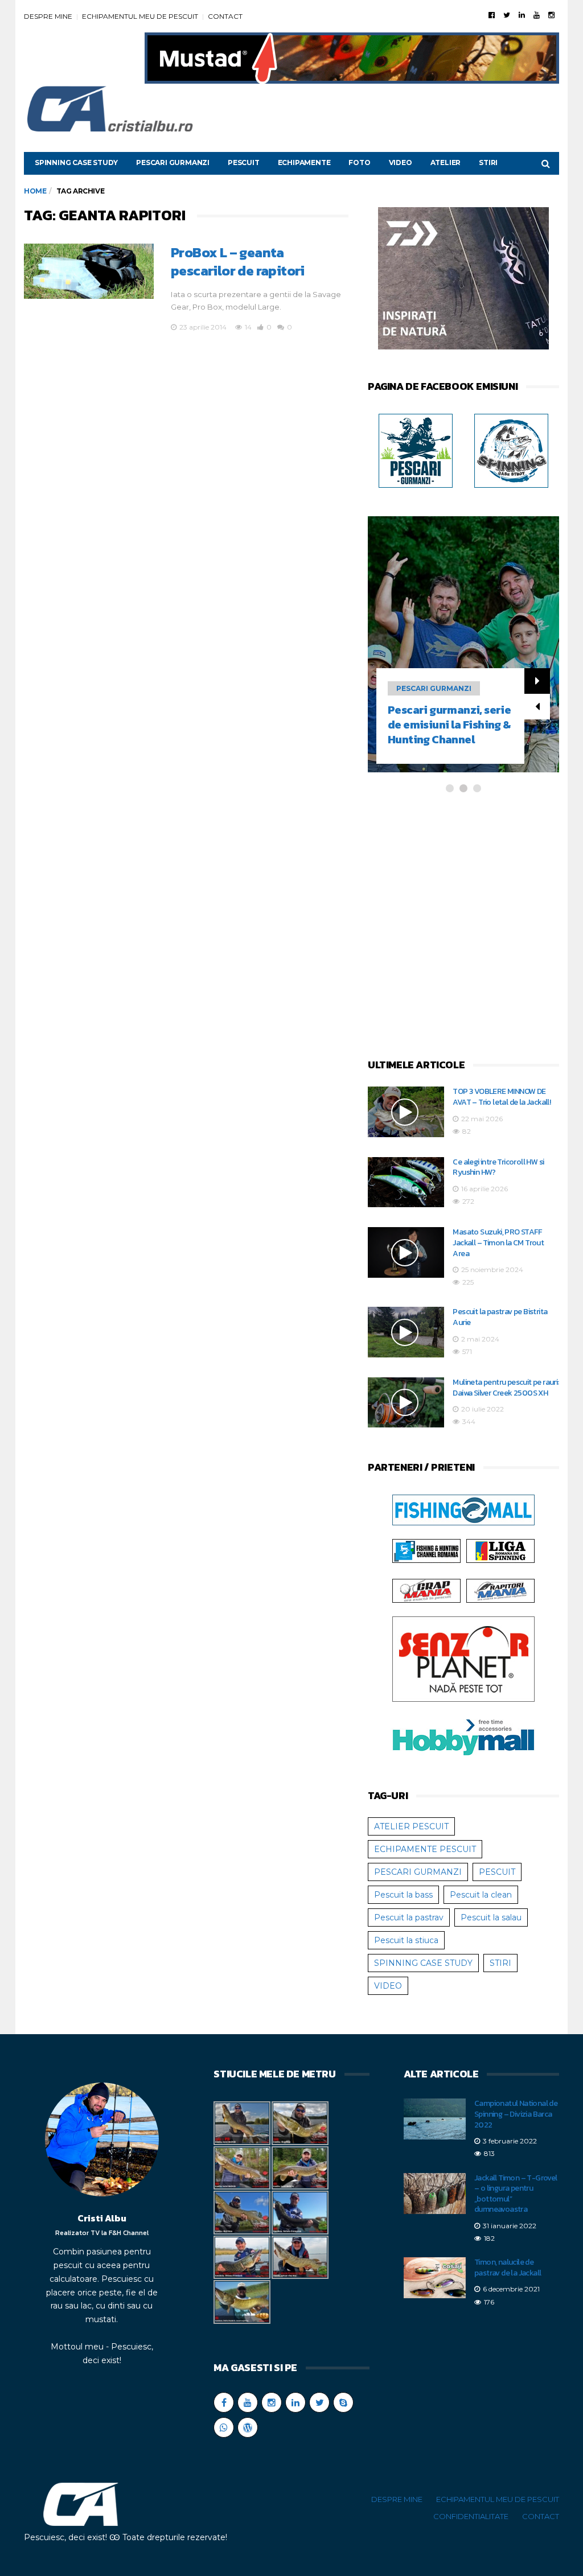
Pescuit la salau (491, 1917)
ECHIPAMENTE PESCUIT (425, 1849)
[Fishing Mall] (463, 1509)
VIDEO (401, 162)
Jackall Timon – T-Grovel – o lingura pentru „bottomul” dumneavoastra (516, 2194)
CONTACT (225, 16)
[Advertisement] (463, 926)
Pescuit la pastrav (409, 1917)
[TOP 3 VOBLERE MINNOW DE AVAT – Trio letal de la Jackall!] (406, 1112)
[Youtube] (537, 15)
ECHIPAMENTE (304, 162)
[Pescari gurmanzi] (416, 450)
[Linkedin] (522, 15)
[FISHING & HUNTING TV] (426, 1550)
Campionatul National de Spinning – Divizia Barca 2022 (516, 2114)
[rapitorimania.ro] (500, 1590)
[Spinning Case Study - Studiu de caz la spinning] (511, 450)
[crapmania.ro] (426, 1590)
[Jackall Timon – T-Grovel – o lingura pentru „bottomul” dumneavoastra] (435, 2194)
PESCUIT (244, 162)
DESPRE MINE (48, 16)
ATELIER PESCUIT (411, 1826)
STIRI (488, 162)
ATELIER (446, 162)
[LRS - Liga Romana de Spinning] (500, 1550)
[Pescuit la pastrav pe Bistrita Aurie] (406, 1332)
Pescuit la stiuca (406, 1940)
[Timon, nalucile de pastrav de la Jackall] (435, 2278)
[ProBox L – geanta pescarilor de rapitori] (89, 271)
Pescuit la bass (403, 1895)
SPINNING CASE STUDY (76, 162)
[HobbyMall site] (463, 281)
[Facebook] (492, 15)
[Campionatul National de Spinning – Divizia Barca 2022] (435, 2119)
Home (35, 191)
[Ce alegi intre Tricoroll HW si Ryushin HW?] (406, 1182)
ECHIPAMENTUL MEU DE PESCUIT (140, 16)
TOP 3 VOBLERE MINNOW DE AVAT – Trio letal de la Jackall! (502, 1097)
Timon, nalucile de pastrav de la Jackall (508, 2268)
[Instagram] (551, 15)
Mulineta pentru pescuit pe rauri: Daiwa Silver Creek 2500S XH (506, 1388)
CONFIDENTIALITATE (471, 2516)
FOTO (359, 162)
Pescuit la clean (481, 1895)
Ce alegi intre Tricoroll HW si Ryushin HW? (498, 1167)
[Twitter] (507, 15)
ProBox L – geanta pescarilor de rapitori (238, 262)
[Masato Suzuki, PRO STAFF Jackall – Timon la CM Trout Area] (406, 1252)
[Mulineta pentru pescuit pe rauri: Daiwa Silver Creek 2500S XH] (406, 1403)
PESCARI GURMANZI (173, 162)
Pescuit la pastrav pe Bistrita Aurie (500, 1317)
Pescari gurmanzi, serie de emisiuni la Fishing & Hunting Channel (449, 725)
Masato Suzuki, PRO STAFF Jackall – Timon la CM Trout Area (498, 1242)
